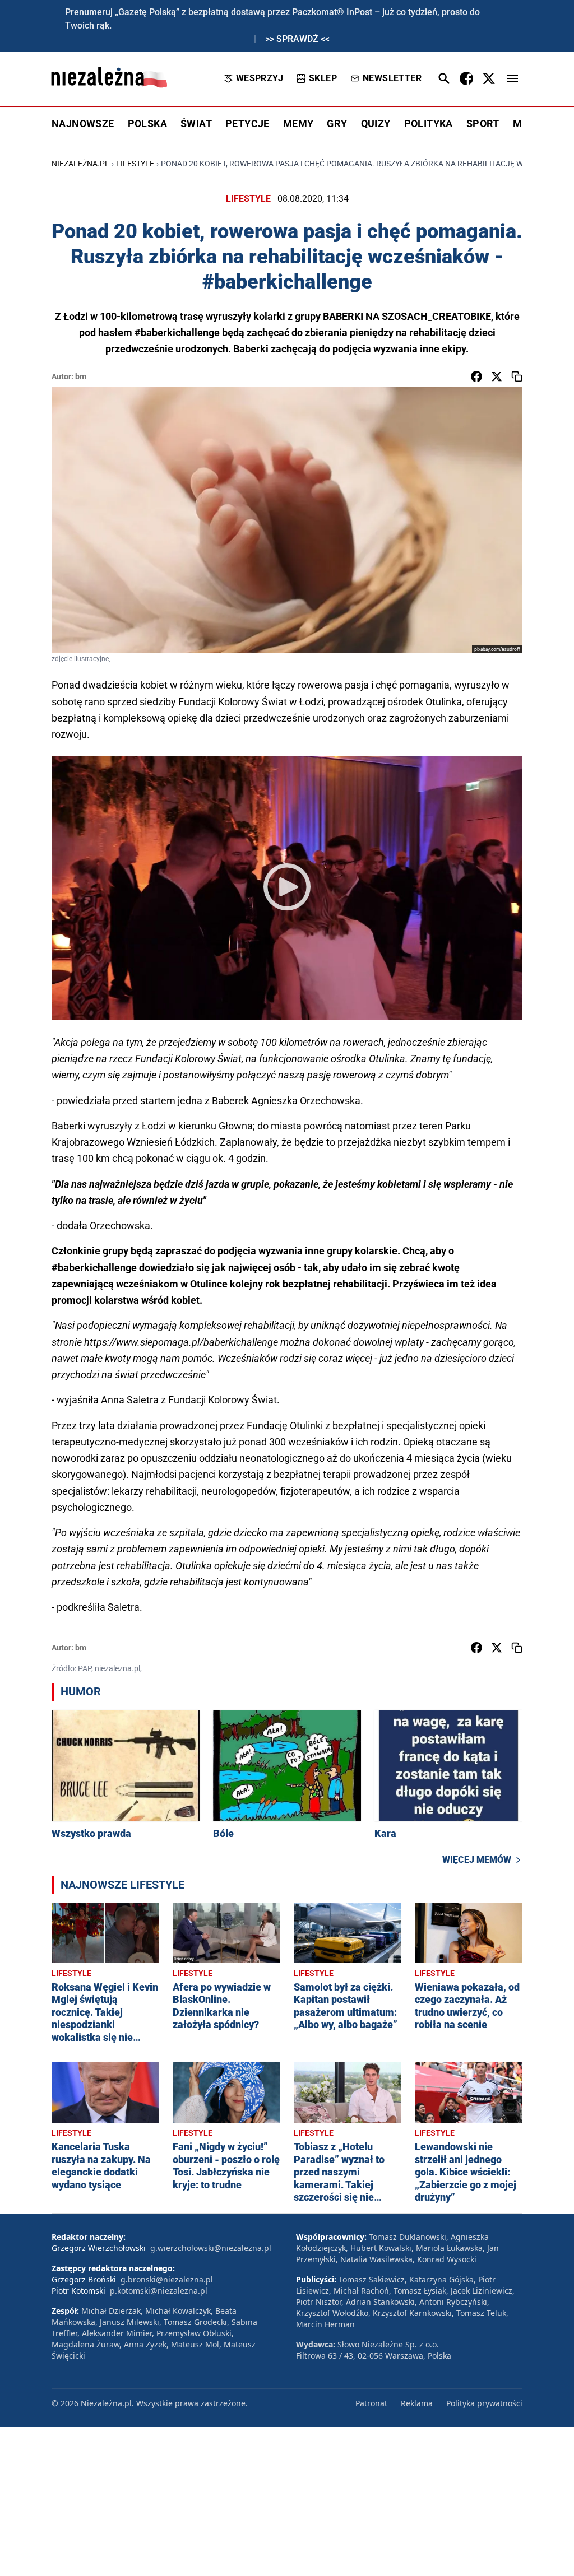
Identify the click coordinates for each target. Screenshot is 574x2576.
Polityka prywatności (484, 2403)
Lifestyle (135, 164)
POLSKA (147, 124)
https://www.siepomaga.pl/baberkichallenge (181, 1342)
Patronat (371, 2403)
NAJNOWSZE (83, 124)
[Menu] (512, 78)
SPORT (483, 124)
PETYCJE (247, 124)
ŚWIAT (196, 124)
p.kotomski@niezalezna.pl (159, 2291)
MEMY (298, 124)
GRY (337, 124)
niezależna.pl (80, 164)
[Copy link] (517, 376)
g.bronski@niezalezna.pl (167, 2279)
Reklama (417, 2403)
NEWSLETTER (392, 78)
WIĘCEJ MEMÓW (477, 1860)
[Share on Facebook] (476, 376)
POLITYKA (429, 124)
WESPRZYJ (260, 78)
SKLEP (323, 78)
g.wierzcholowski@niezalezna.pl (211, 2248)
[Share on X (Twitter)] (497, 376)
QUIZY (376, 124)
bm (81, 376)
